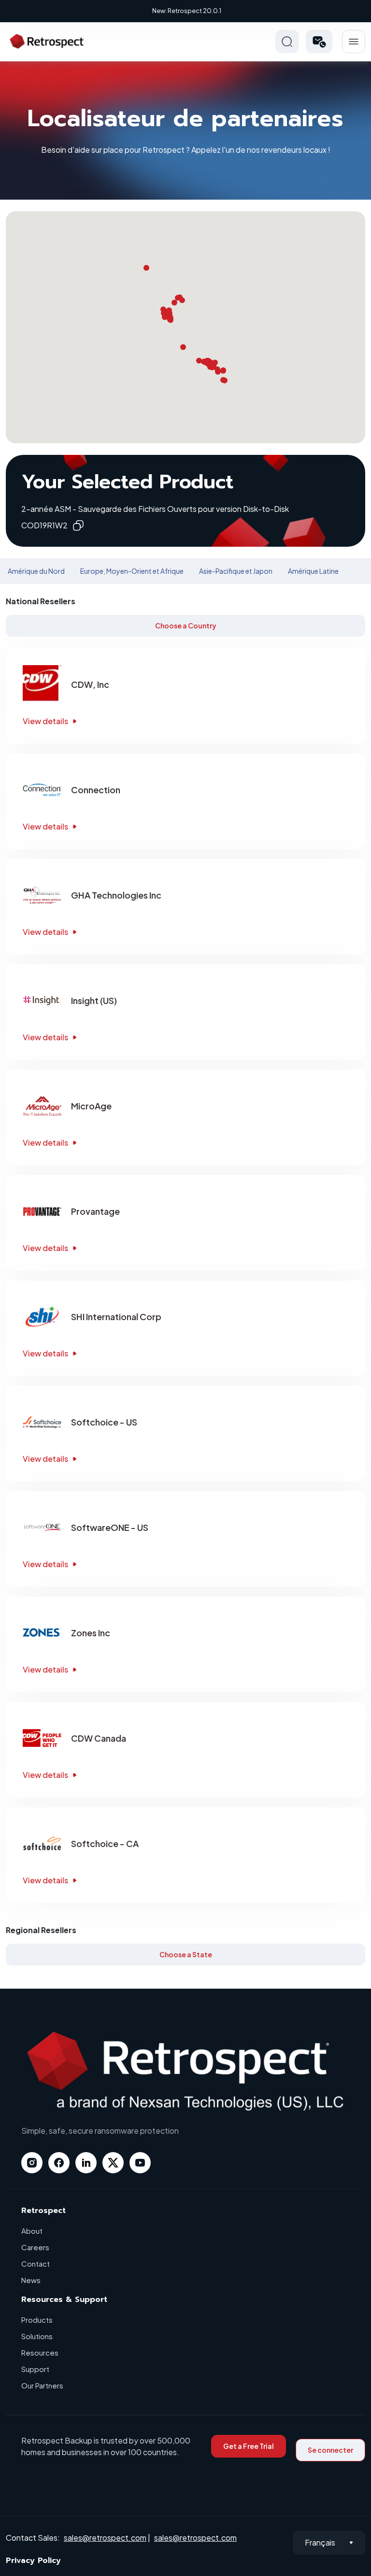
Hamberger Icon (354, 42)
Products (37, 2320)
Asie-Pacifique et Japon (236, 571)
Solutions (37, 2336)
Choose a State (186, 1954)
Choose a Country (186, 626)
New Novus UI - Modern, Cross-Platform (187, 11)
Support (35, 2369)
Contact (36, 2263)
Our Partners (42, 2385)
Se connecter (330, 2450)
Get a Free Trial (249, 2446)
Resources (40, 2352)
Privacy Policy (33, 2561)
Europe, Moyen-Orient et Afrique (132, 571)
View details (45, 721)
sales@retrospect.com (105, 2538)
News (31, 2280)
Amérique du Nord (36, 571)
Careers (35, 2247)
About (32, 2231)
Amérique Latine (313, 571)
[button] (319, 42)
